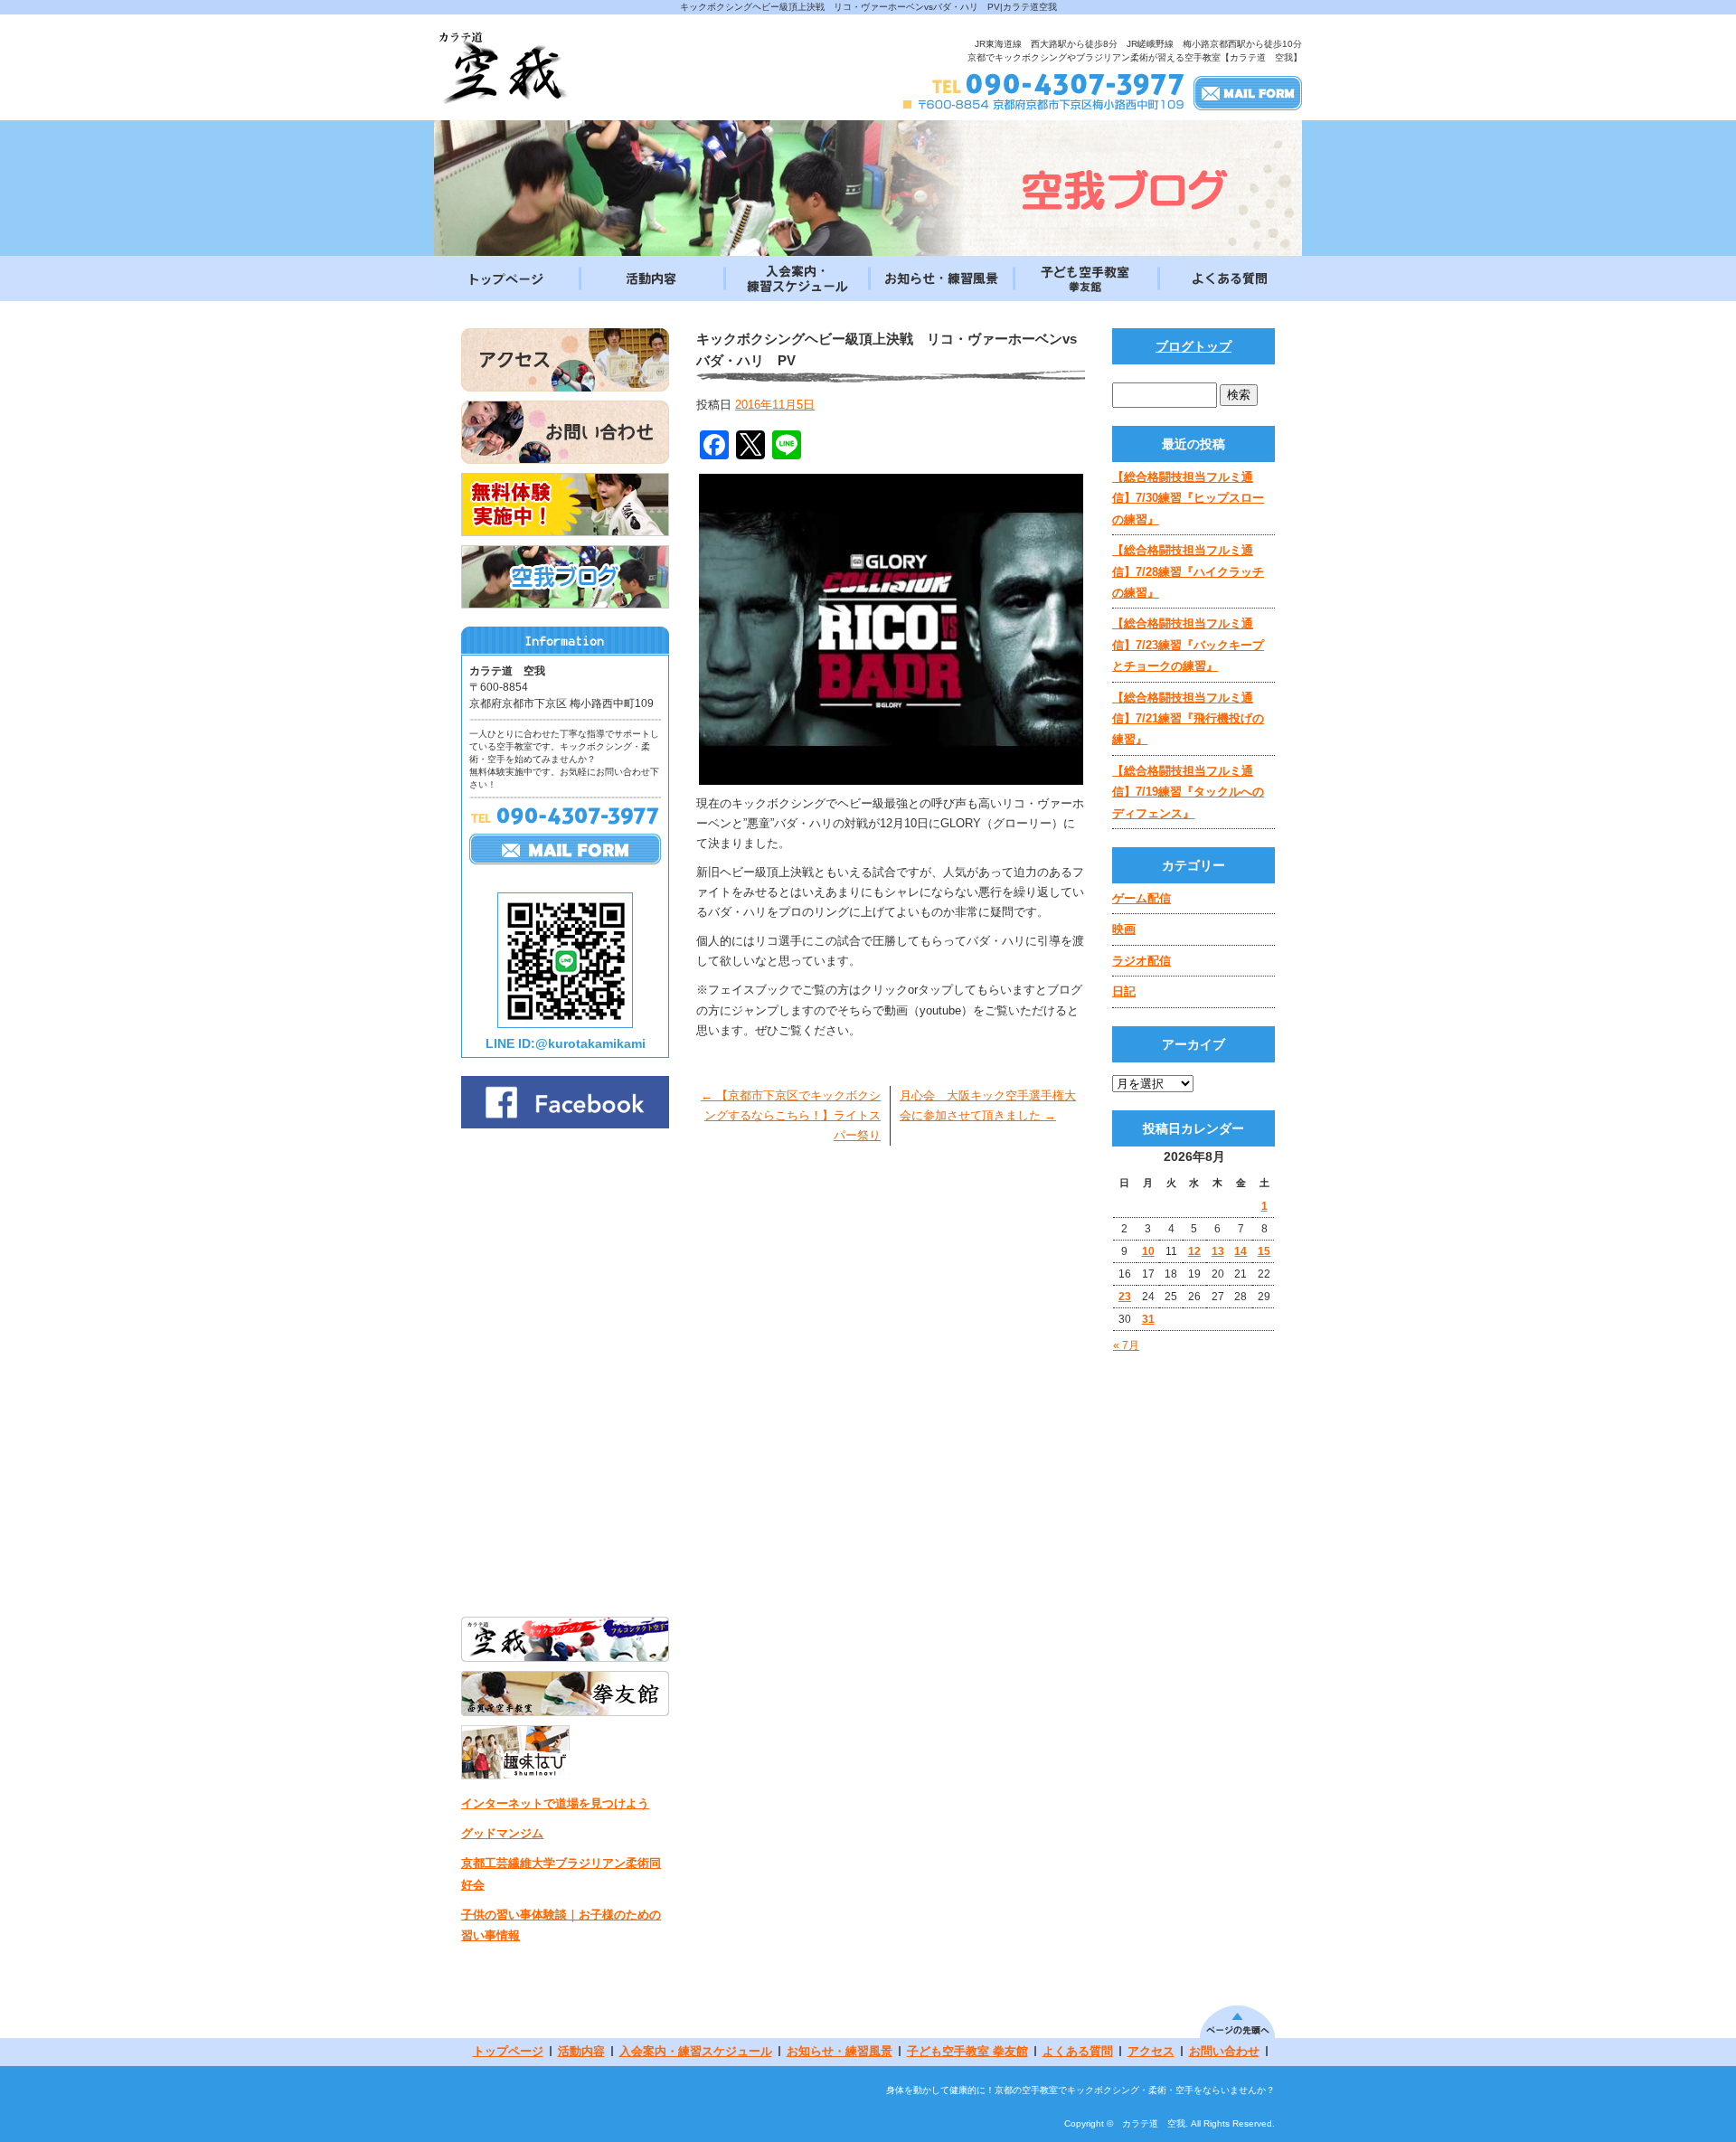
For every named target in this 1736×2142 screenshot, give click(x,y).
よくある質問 (1230, 278)
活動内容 (651, 278)
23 (1125, 1297)
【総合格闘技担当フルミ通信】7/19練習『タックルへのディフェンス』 (1188, 792)
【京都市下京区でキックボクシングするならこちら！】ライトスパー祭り (791, 1115)
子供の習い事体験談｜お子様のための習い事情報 (561, 1925)
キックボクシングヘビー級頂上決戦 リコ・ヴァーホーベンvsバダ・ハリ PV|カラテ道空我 (868, 7)
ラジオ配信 (1142, 961)
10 (1148, 1251)
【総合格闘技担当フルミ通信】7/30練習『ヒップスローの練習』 (1188, 498)
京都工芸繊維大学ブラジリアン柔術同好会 (561, 1873)
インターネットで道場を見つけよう (555, 1803)
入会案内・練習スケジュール (796, 278)
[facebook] (565, 1123)
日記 (1124, 991)
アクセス (1151, 2051)
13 (1218, 1251)
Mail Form (1248, 92)
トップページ (506, 278)
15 (1264, 1251)
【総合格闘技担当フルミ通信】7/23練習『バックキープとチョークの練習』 (1188, 645)
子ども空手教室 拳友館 (1085, 278)
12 (1194, 1251)
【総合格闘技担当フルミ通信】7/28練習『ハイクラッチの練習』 (1188, 571)
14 (1241, 1251)
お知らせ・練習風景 (940, 278)
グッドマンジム (502, 1833)
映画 (1124, 929)
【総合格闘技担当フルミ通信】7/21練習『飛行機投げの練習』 (1188, 719)
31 (1148, 1319)
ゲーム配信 (1142, 898)
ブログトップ (1193, 346)
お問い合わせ (1224, 2051)
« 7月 (1126, 1345)
